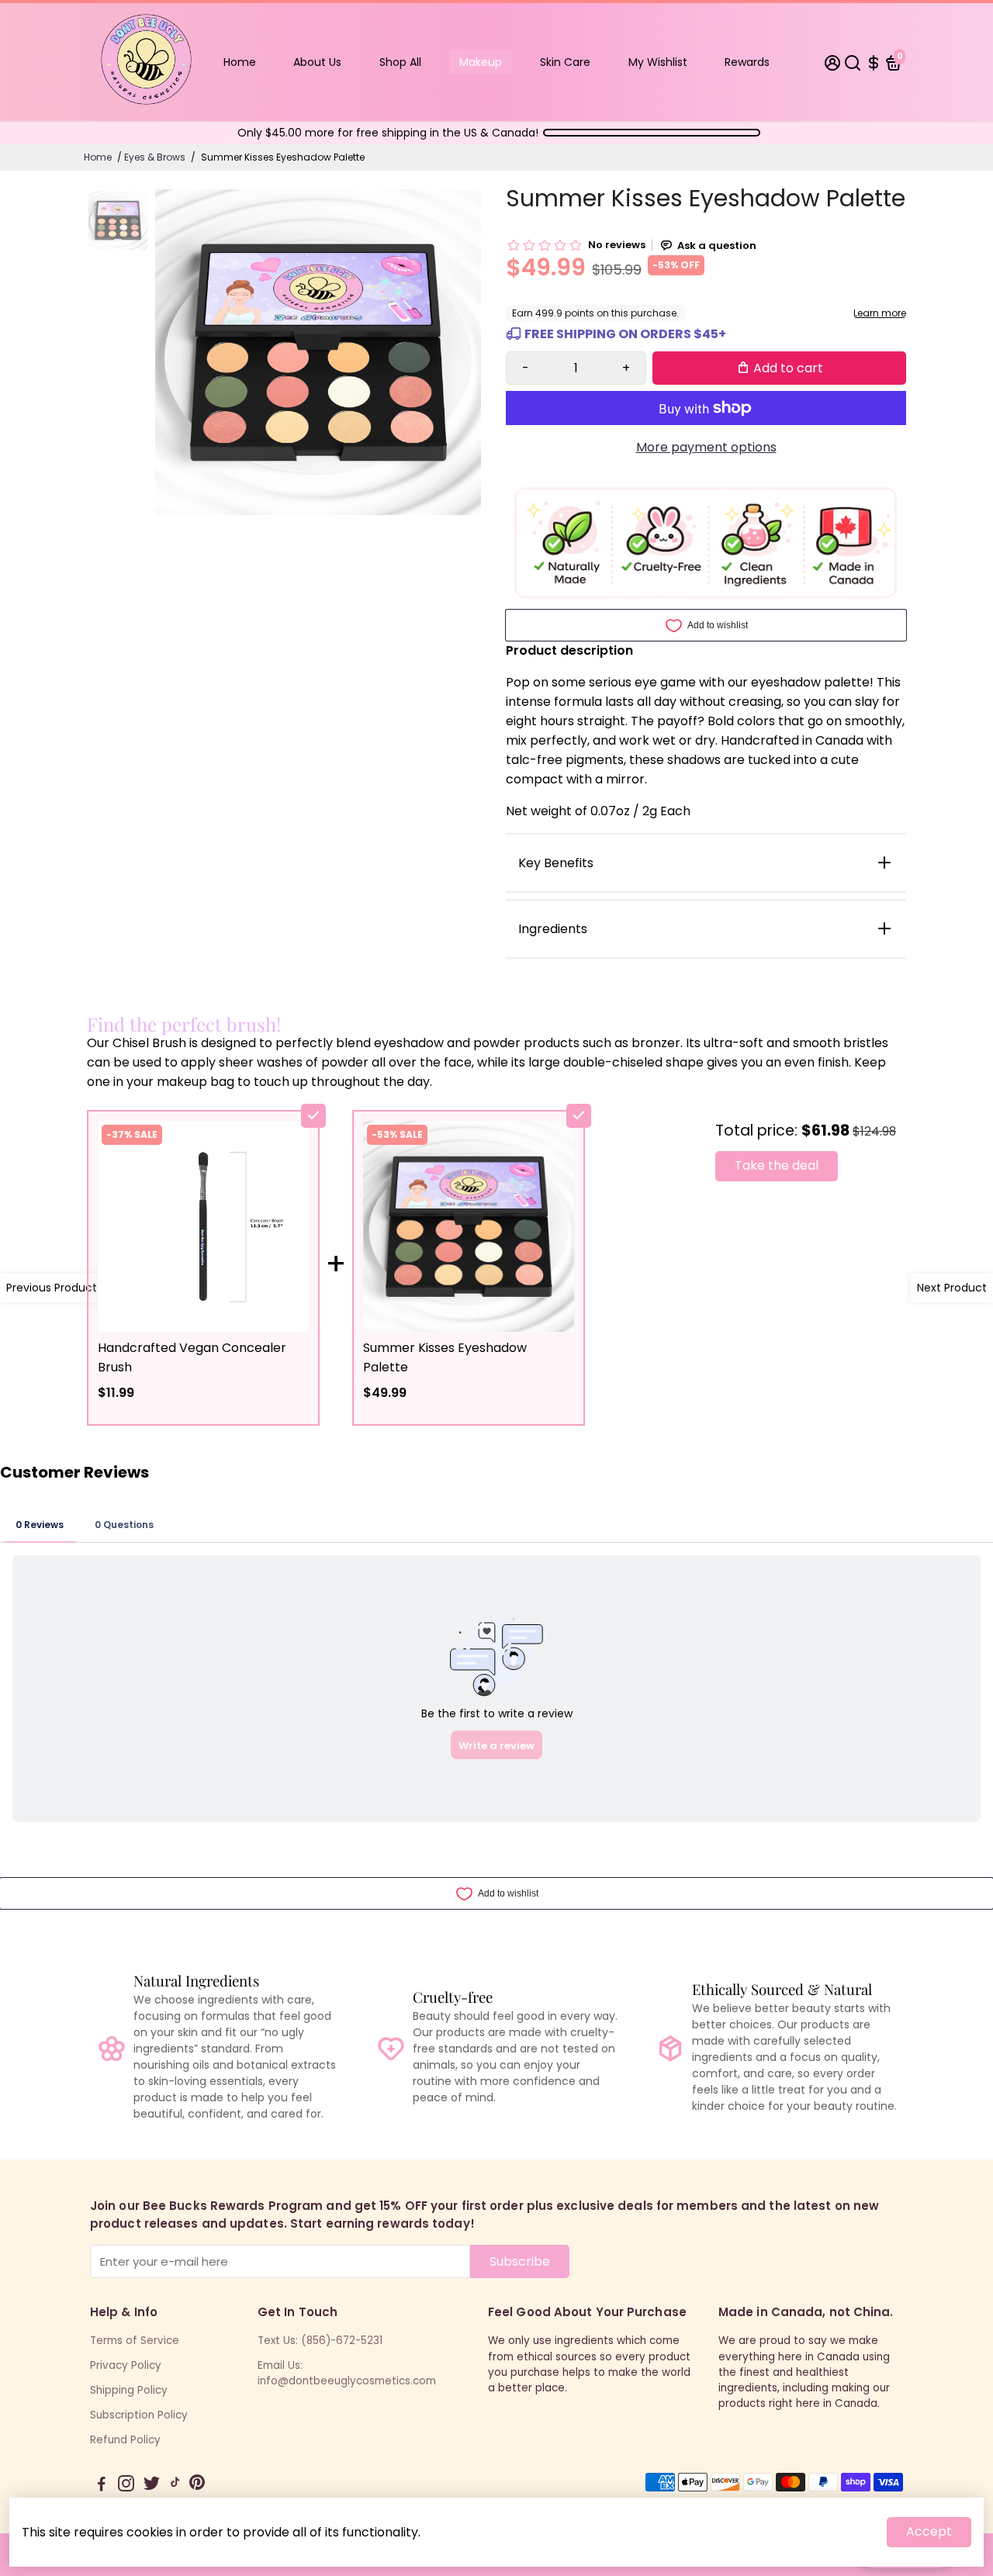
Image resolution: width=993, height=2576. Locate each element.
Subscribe (520, 2261)
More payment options (706, 447)
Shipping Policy (129, 2390)
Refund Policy (125, 2440)
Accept (929, 2531)
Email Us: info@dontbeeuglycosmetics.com (347, 2373)
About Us (317, 62)
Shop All (400, 62)
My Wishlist (658, 62)
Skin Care (565, 62)
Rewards (747, 62)
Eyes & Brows (155, 157)
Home (240, 62)
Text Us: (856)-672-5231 (320, 2341)
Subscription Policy (139, 2415)
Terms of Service (135, 2341)
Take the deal (777, 1165)
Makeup (481, 62)
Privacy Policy (126, 2365)
